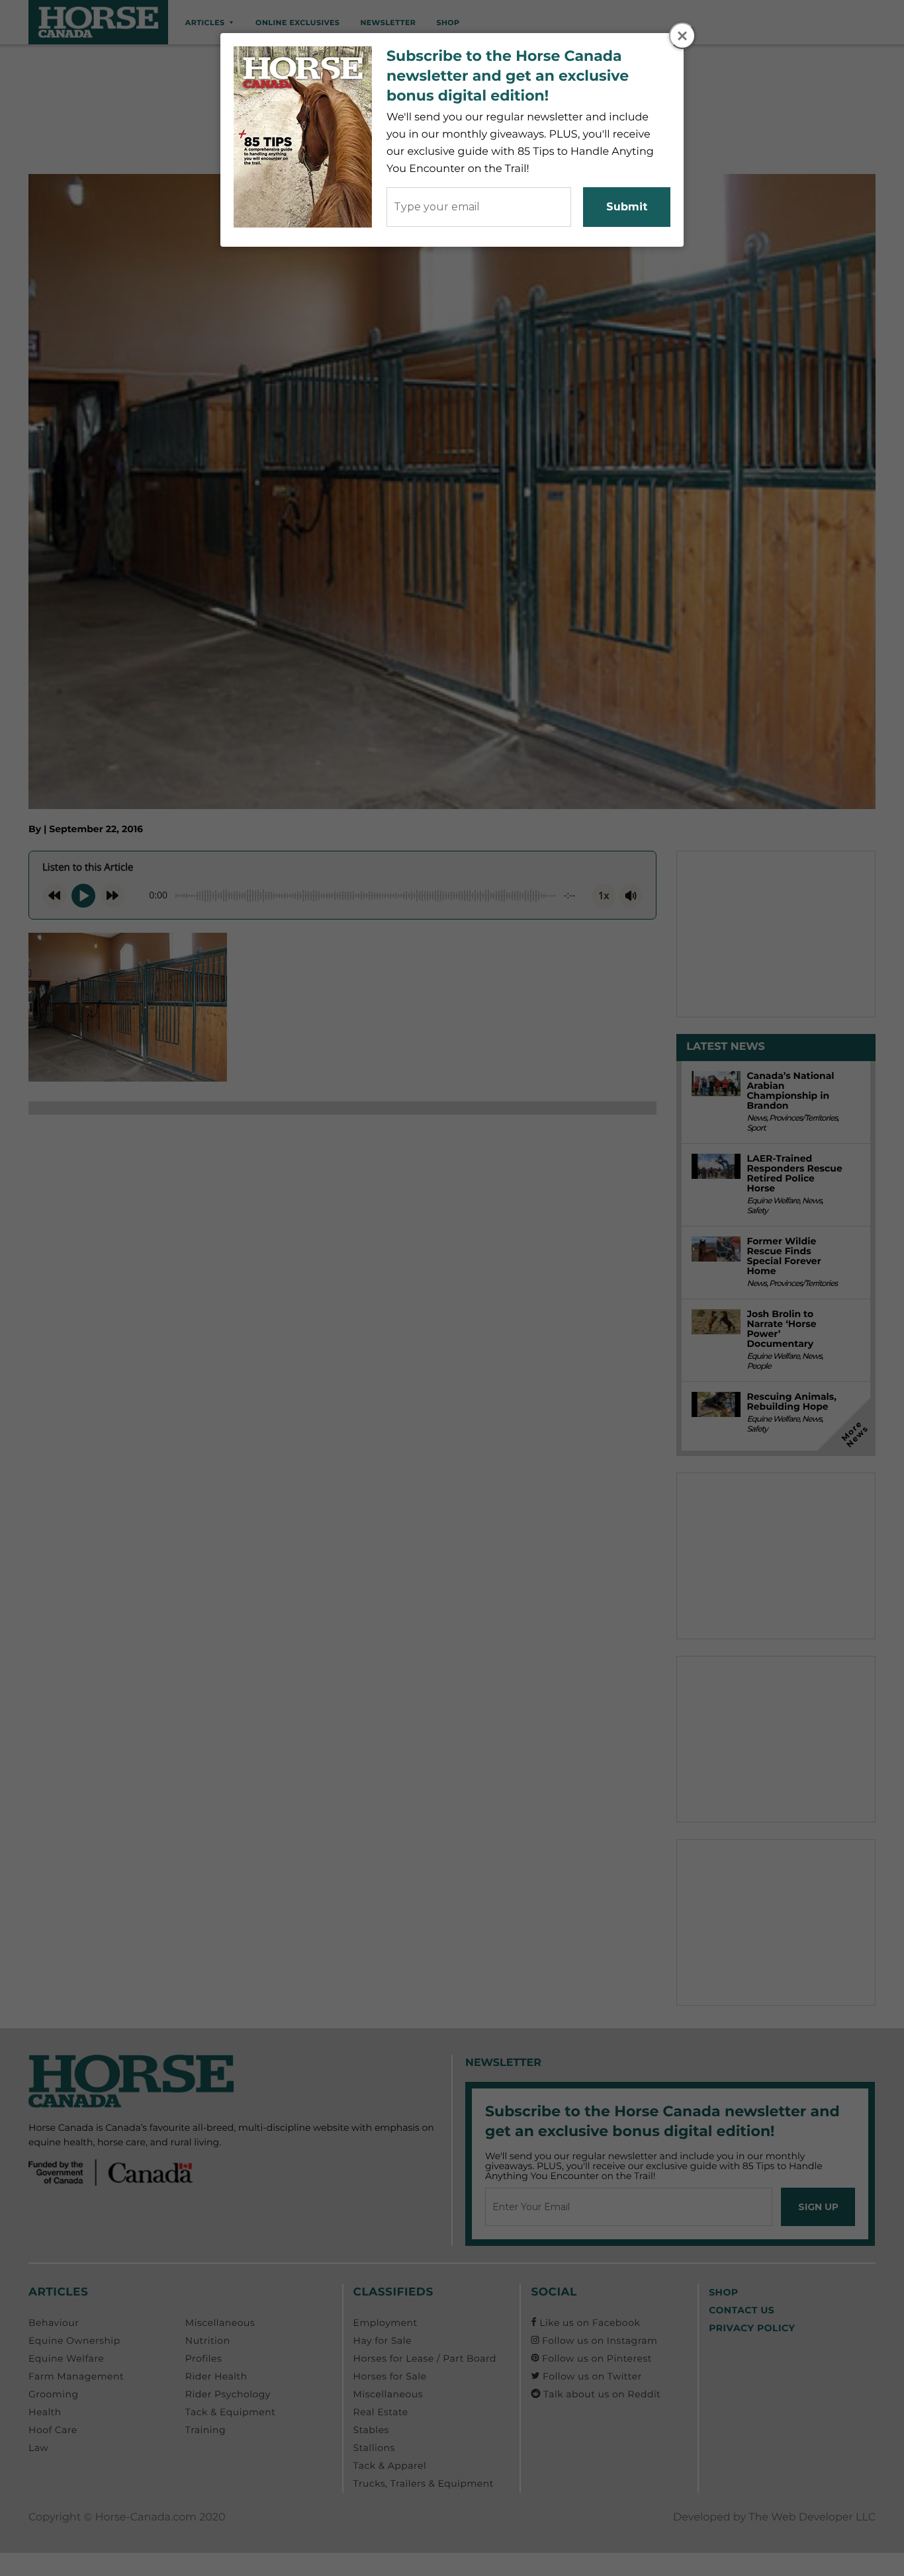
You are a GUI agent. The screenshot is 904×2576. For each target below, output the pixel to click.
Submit (627, 207)
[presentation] (683, 36)
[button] (682, 36)
